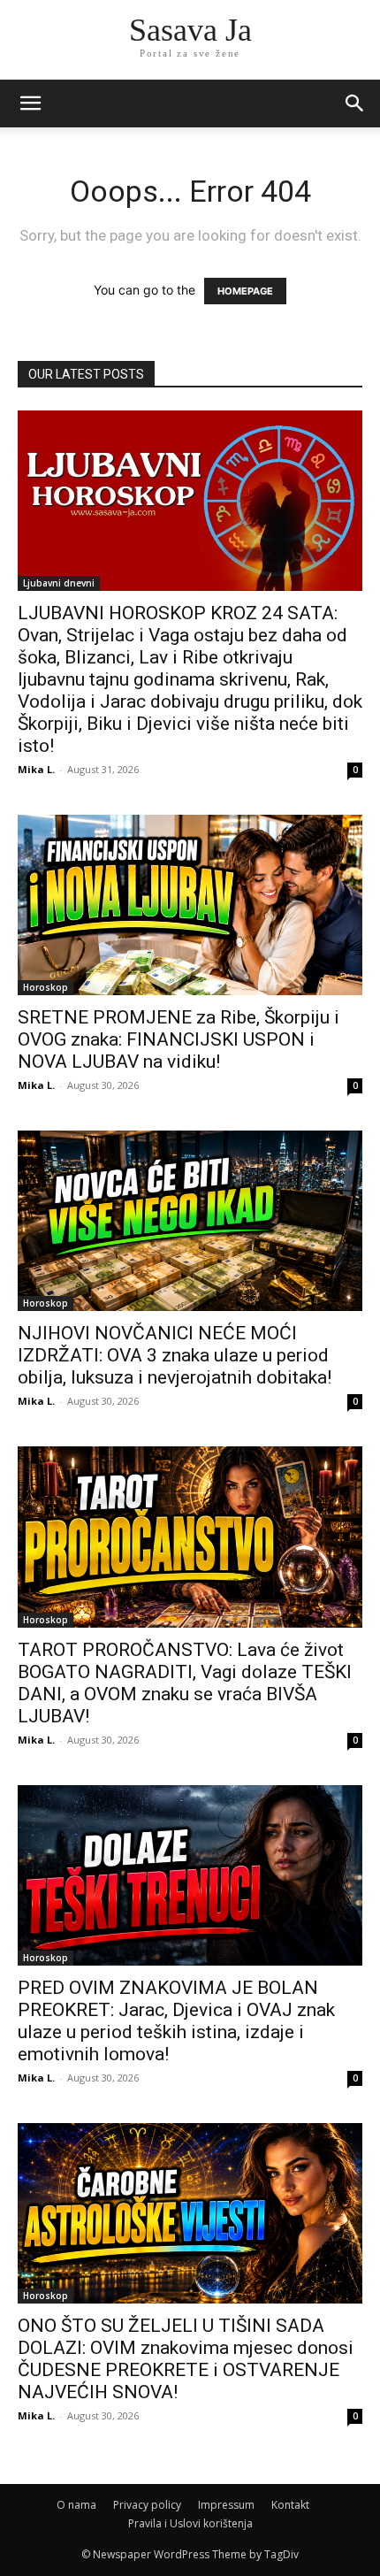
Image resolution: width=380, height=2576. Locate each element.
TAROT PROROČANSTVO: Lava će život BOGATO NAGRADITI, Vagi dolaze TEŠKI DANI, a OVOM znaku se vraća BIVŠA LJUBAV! (185, 1683)
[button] (355, 103)
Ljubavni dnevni (59, 583)
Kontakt (290, 2505)
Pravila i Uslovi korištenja (190, 2523)
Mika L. (36, 769)
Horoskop (46, 987)
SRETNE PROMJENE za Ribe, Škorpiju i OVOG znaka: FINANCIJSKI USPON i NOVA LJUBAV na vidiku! (179, 1039)
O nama (76, 2505)
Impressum (226, 2505)
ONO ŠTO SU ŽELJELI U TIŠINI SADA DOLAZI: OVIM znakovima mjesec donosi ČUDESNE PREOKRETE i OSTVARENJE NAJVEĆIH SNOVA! (186, 2359)
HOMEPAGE (245, 291)
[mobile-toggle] (30, 103)
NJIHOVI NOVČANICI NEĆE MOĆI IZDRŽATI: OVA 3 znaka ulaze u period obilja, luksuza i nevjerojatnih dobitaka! (175, 1355)
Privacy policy (147, 2505)
